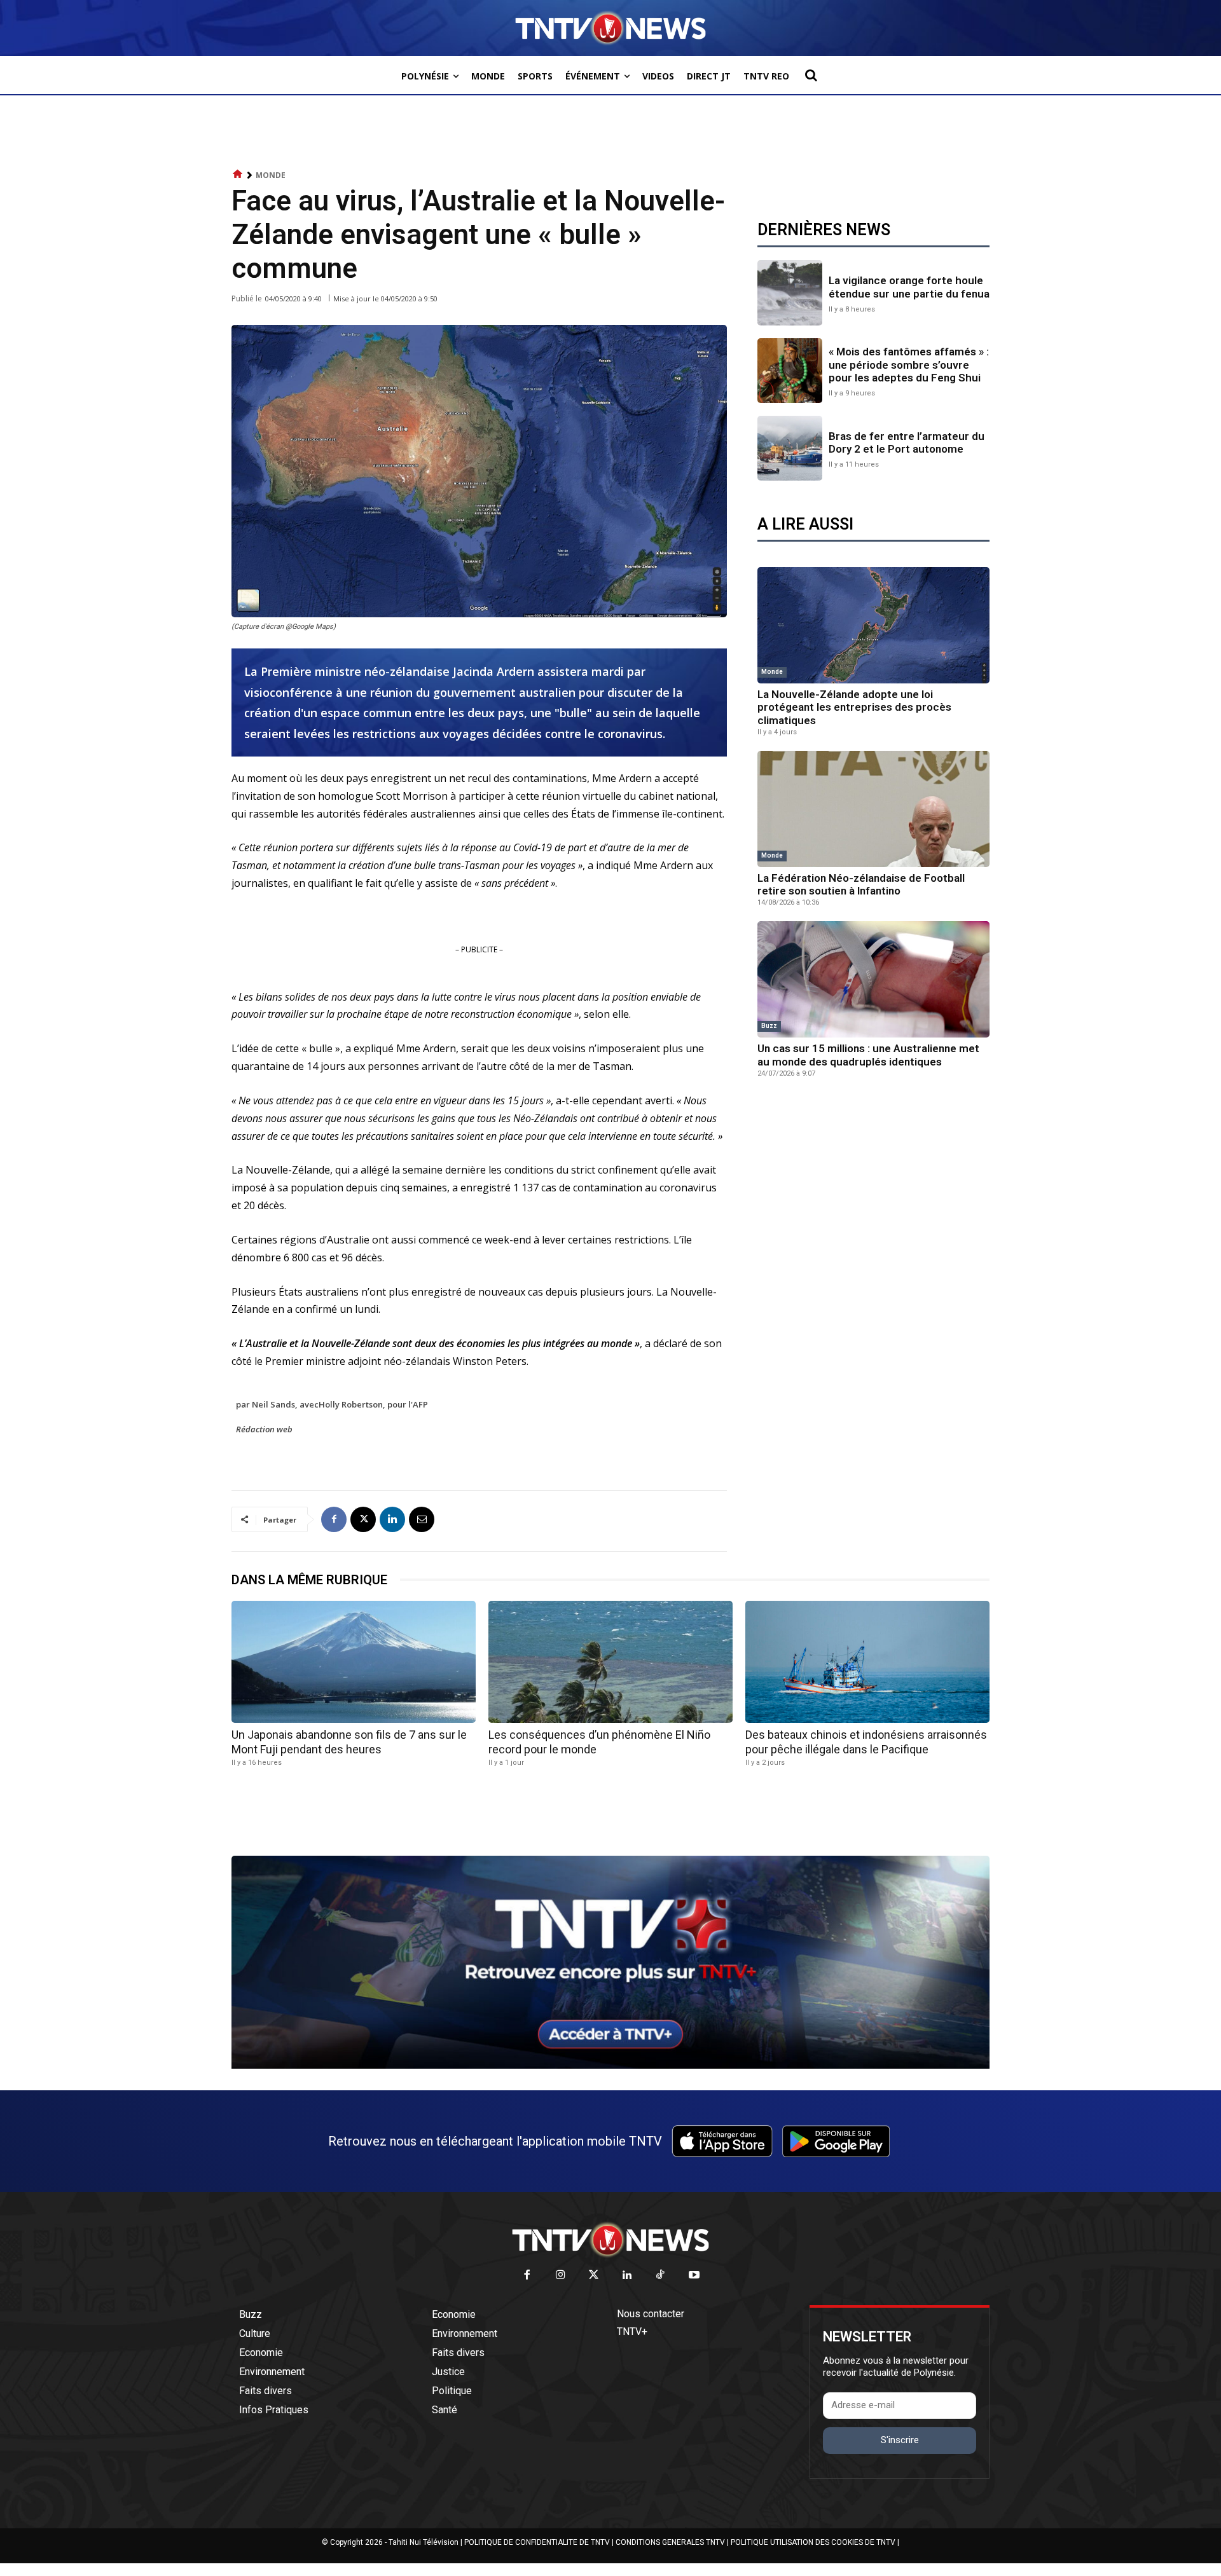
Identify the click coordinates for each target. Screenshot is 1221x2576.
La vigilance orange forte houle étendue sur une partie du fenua (909, 287)
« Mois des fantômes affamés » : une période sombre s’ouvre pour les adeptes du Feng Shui (909, 365)
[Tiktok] (661, 2276)
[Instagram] (561, 2276)
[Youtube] (694, 2276)
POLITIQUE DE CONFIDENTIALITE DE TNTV (537, 2542)
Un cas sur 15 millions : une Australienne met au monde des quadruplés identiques (868, 1055)
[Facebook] (334, 1519)
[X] (363, 1519)
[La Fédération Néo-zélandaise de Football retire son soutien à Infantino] (873, 809)
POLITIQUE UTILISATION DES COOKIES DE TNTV (813, 2542)
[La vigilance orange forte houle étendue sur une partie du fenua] (790, 292)
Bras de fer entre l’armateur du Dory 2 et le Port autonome (907, 442)
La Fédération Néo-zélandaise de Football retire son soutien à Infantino (861, 884)
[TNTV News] (610, 2240)
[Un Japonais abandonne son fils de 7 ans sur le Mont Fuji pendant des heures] (354, 1662)
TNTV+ (632, 2332)
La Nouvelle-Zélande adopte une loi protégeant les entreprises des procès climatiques (854, 707)
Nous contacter (651, 2314)
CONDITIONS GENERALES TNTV (670, 2542)
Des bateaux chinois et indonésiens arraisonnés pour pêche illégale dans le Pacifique (866, 1742)
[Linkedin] (392, 1519)
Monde (271, 175)
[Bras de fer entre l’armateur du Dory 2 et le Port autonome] (790, 448)
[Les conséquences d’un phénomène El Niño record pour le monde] (610, 1662)
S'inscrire (900, 2440)
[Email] (422, 1519)
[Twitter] (594, 2276)
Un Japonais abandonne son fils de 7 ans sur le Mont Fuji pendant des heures (349, 1742)
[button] (811, 75)
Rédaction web (264, 1429)
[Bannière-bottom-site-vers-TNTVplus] (610, 2066)
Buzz (769, 1026)
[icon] (238, 175)
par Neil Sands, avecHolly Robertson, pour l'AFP (332, 1404)
